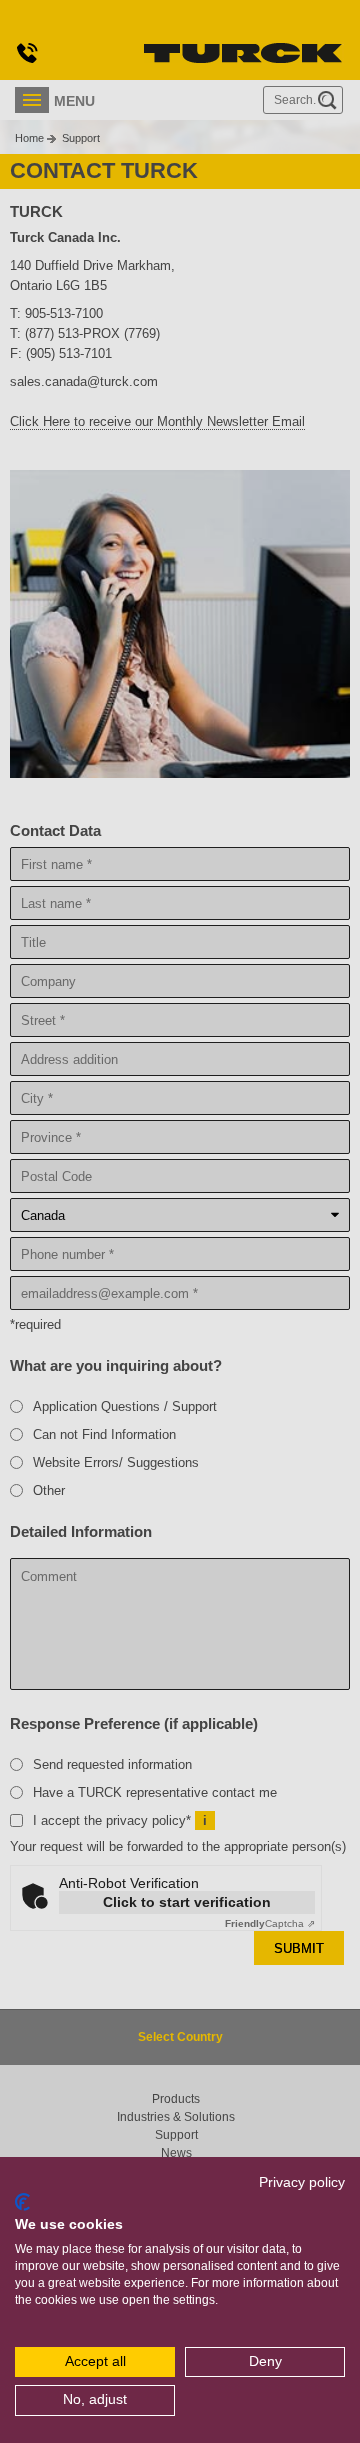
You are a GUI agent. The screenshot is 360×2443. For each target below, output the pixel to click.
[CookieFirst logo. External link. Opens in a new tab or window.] (22, 2202)
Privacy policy (302, 2182)
